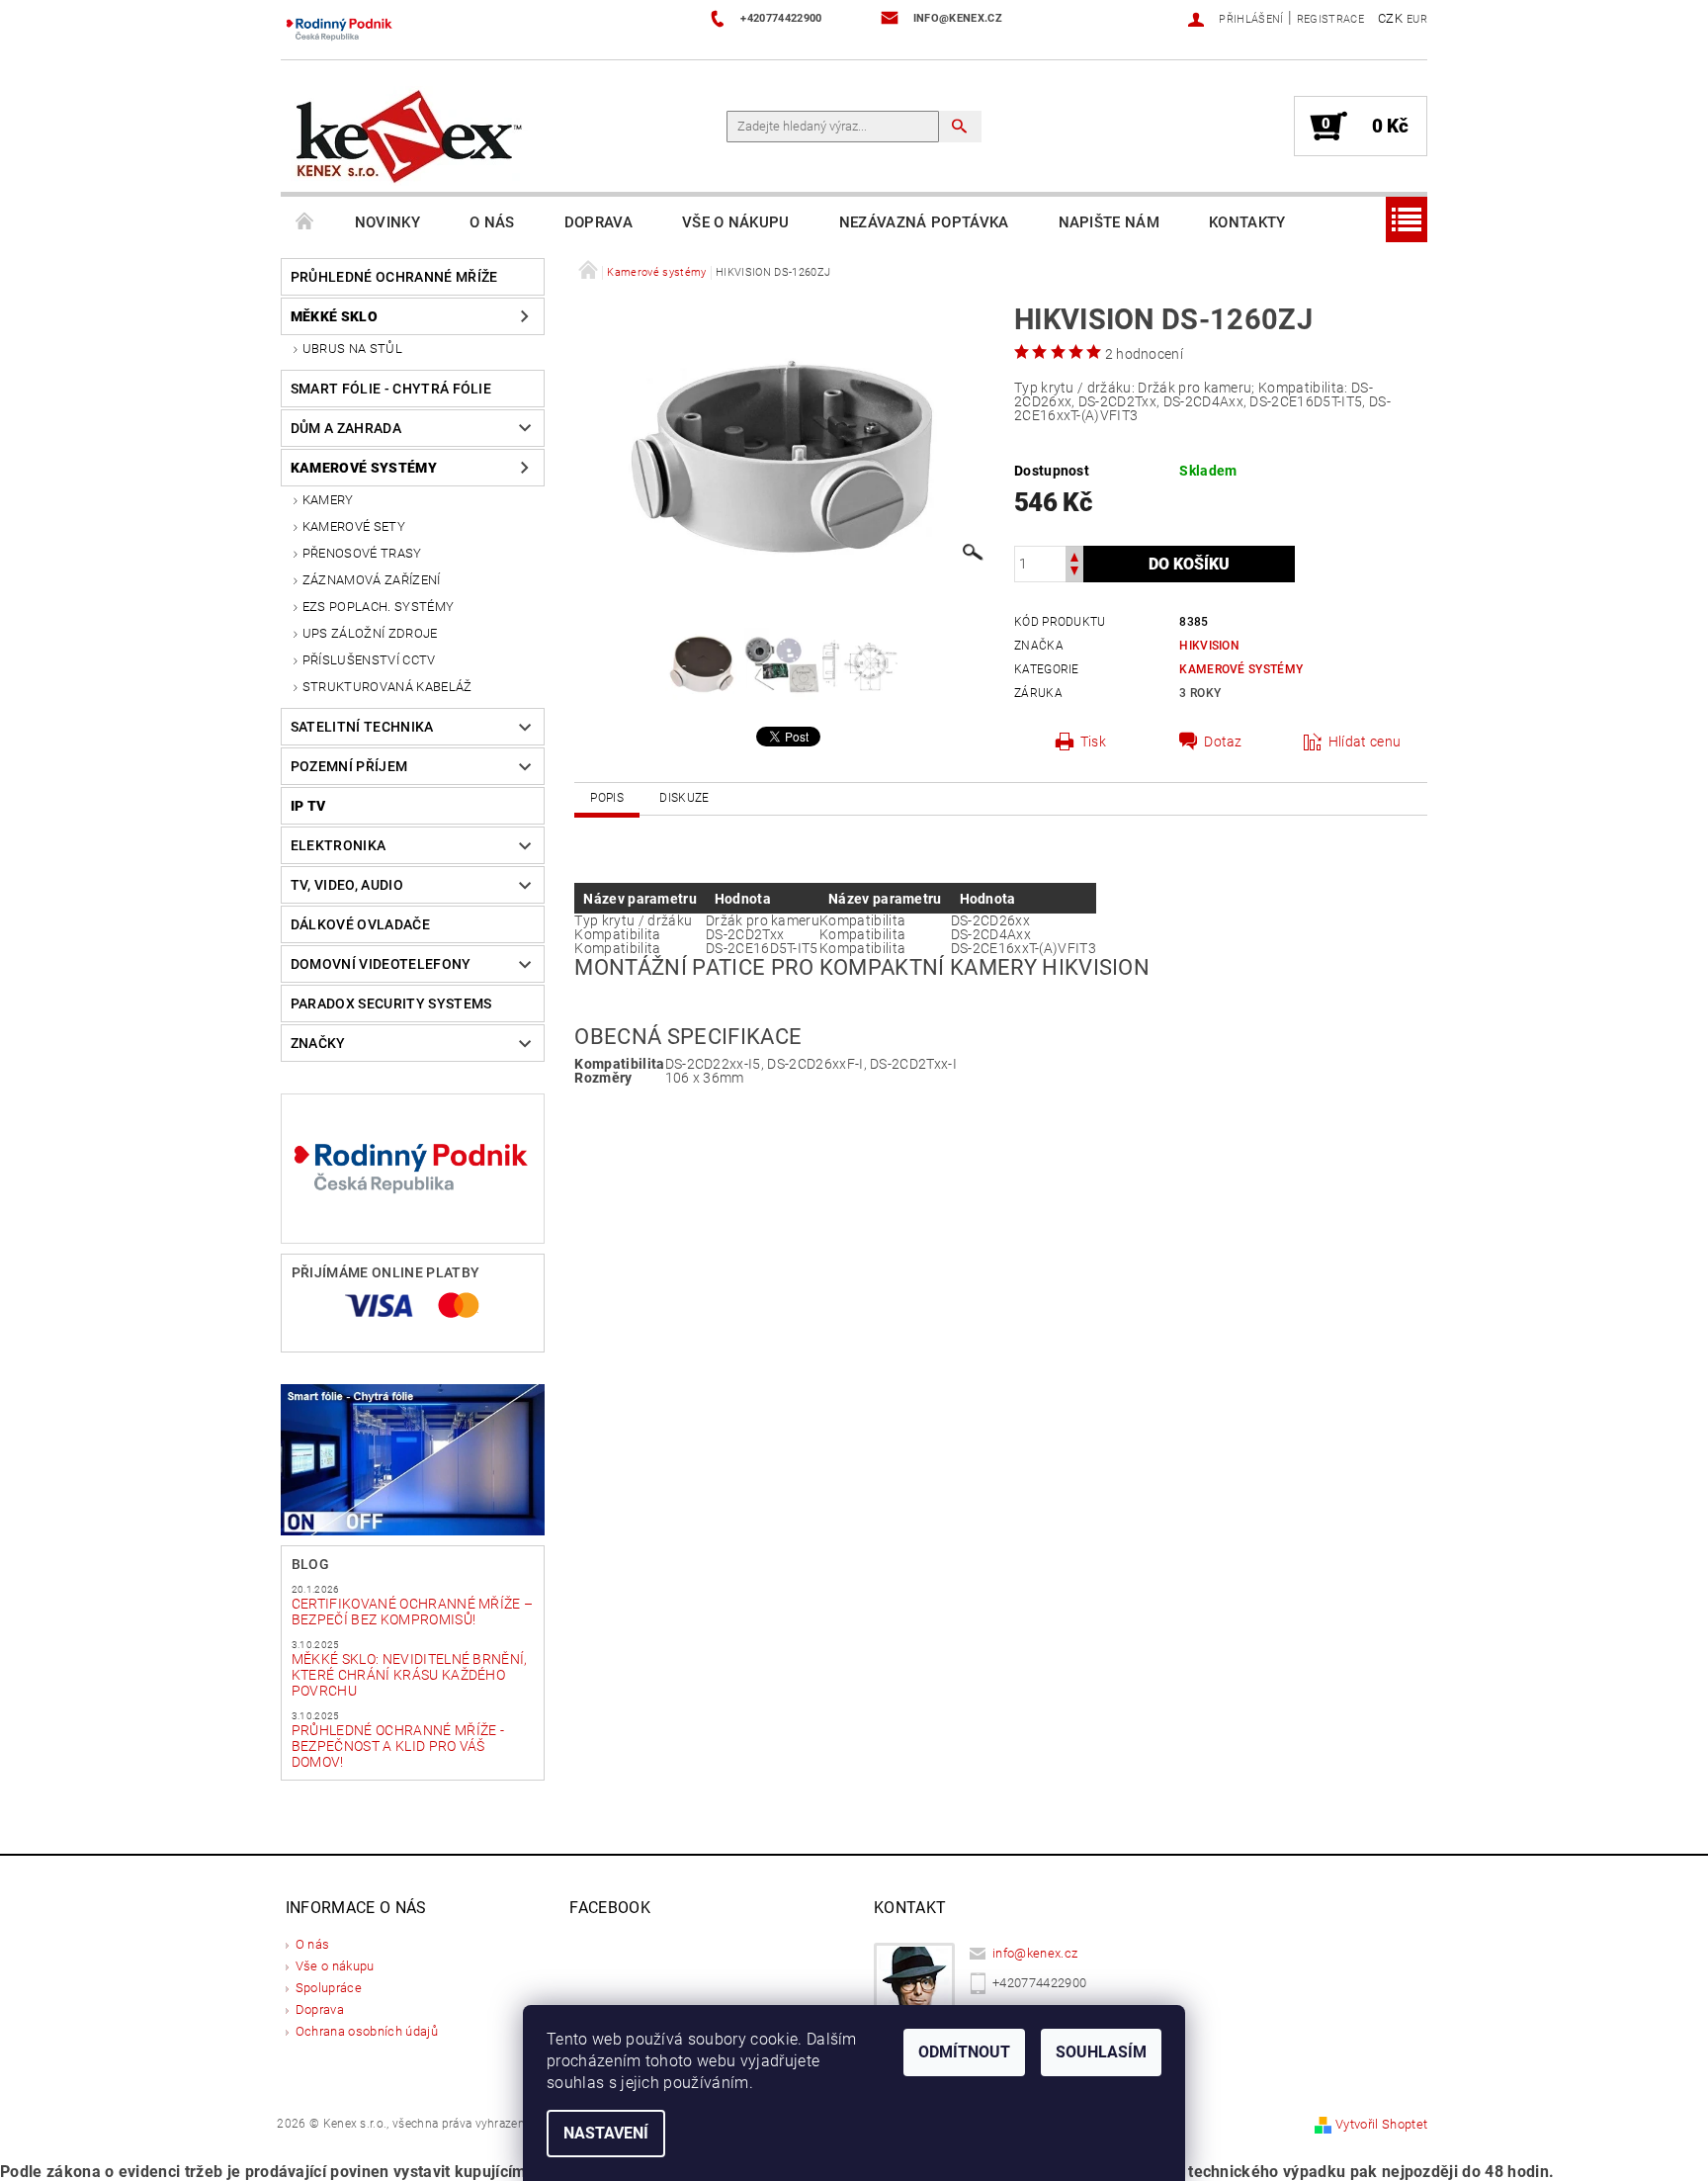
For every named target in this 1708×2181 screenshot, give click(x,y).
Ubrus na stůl (352, 349)
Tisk (1093, 742)
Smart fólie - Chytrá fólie (391, 389)
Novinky (387, 222)
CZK (1390, 18)
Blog (310, 1564)
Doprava (598, 222)
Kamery (328, 500)
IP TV (308, 806)
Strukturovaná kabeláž (387, 687)
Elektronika (339, 845)
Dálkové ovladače (360, 924)
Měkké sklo (334, 316)
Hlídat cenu (1365, 742)
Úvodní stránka (305, 222)
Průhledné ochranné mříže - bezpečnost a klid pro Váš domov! (398, 1746)
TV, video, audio (347, 885)
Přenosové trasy (362, 553)
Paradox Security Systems (391, 1003)
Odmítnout (964, 2052)
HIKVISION (1209, 646)
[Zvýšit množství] (1074, 555)
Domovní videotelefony (381, 964)
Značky (318, 1043)
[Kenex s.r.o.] (409, 136)
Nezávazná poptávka (924, 222)
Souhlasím (1101, 2052)
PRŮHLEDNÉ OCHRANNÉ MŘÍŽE (394, 277)
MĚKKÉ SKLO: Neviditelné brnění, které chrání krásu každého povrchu (410, 1675)
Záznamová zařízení (372, 580)
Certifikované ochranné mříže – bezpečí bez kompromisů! (413, 1612)
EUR (1417, 19)
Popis (607, 798)
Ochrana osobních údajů (367, 2031)
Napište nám (1110, 222)
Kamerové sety (354, 526)
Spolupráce (329, 1988)
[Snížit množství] (1074, 573)
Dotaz (1223, 742)
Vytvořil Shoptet (1381, 2124)
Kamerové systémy (364, 468)
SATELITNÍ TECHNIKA (362, 727)
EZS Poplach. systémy (378, 607)
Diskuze (684, 798)
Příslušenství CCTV (369, 660)
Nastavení (606, 2133)
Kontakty (1247, 222)
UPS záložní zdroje (370, 633)
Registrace (1330, 19)
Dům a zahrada (346, 428)
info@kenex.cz (1035, 1953)
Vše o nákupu (736, 222)
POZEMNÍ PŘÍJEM (349, 766)
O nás (492, 222)
